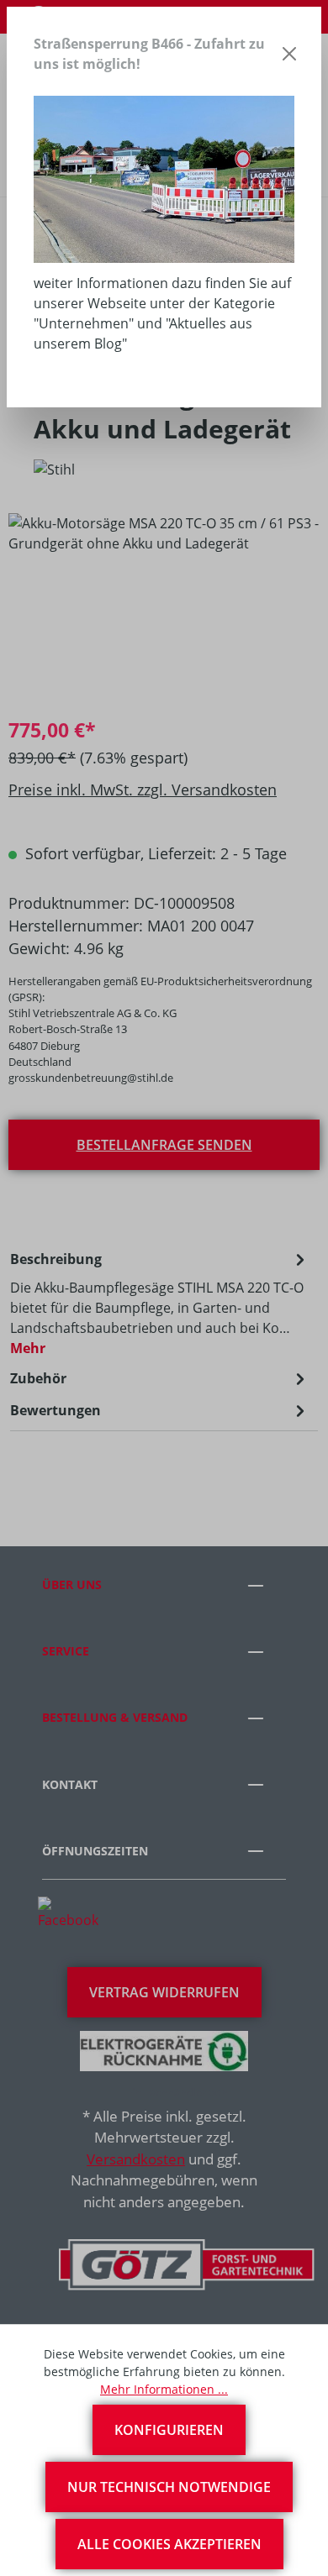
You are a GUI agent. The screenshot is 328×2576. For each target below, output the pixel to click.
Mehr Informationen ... (164, 2389)
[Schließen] (290, 54)
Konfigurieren (169, 2430)
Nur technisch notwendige (169, 2487)
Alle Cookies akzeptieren (169, 2544)
